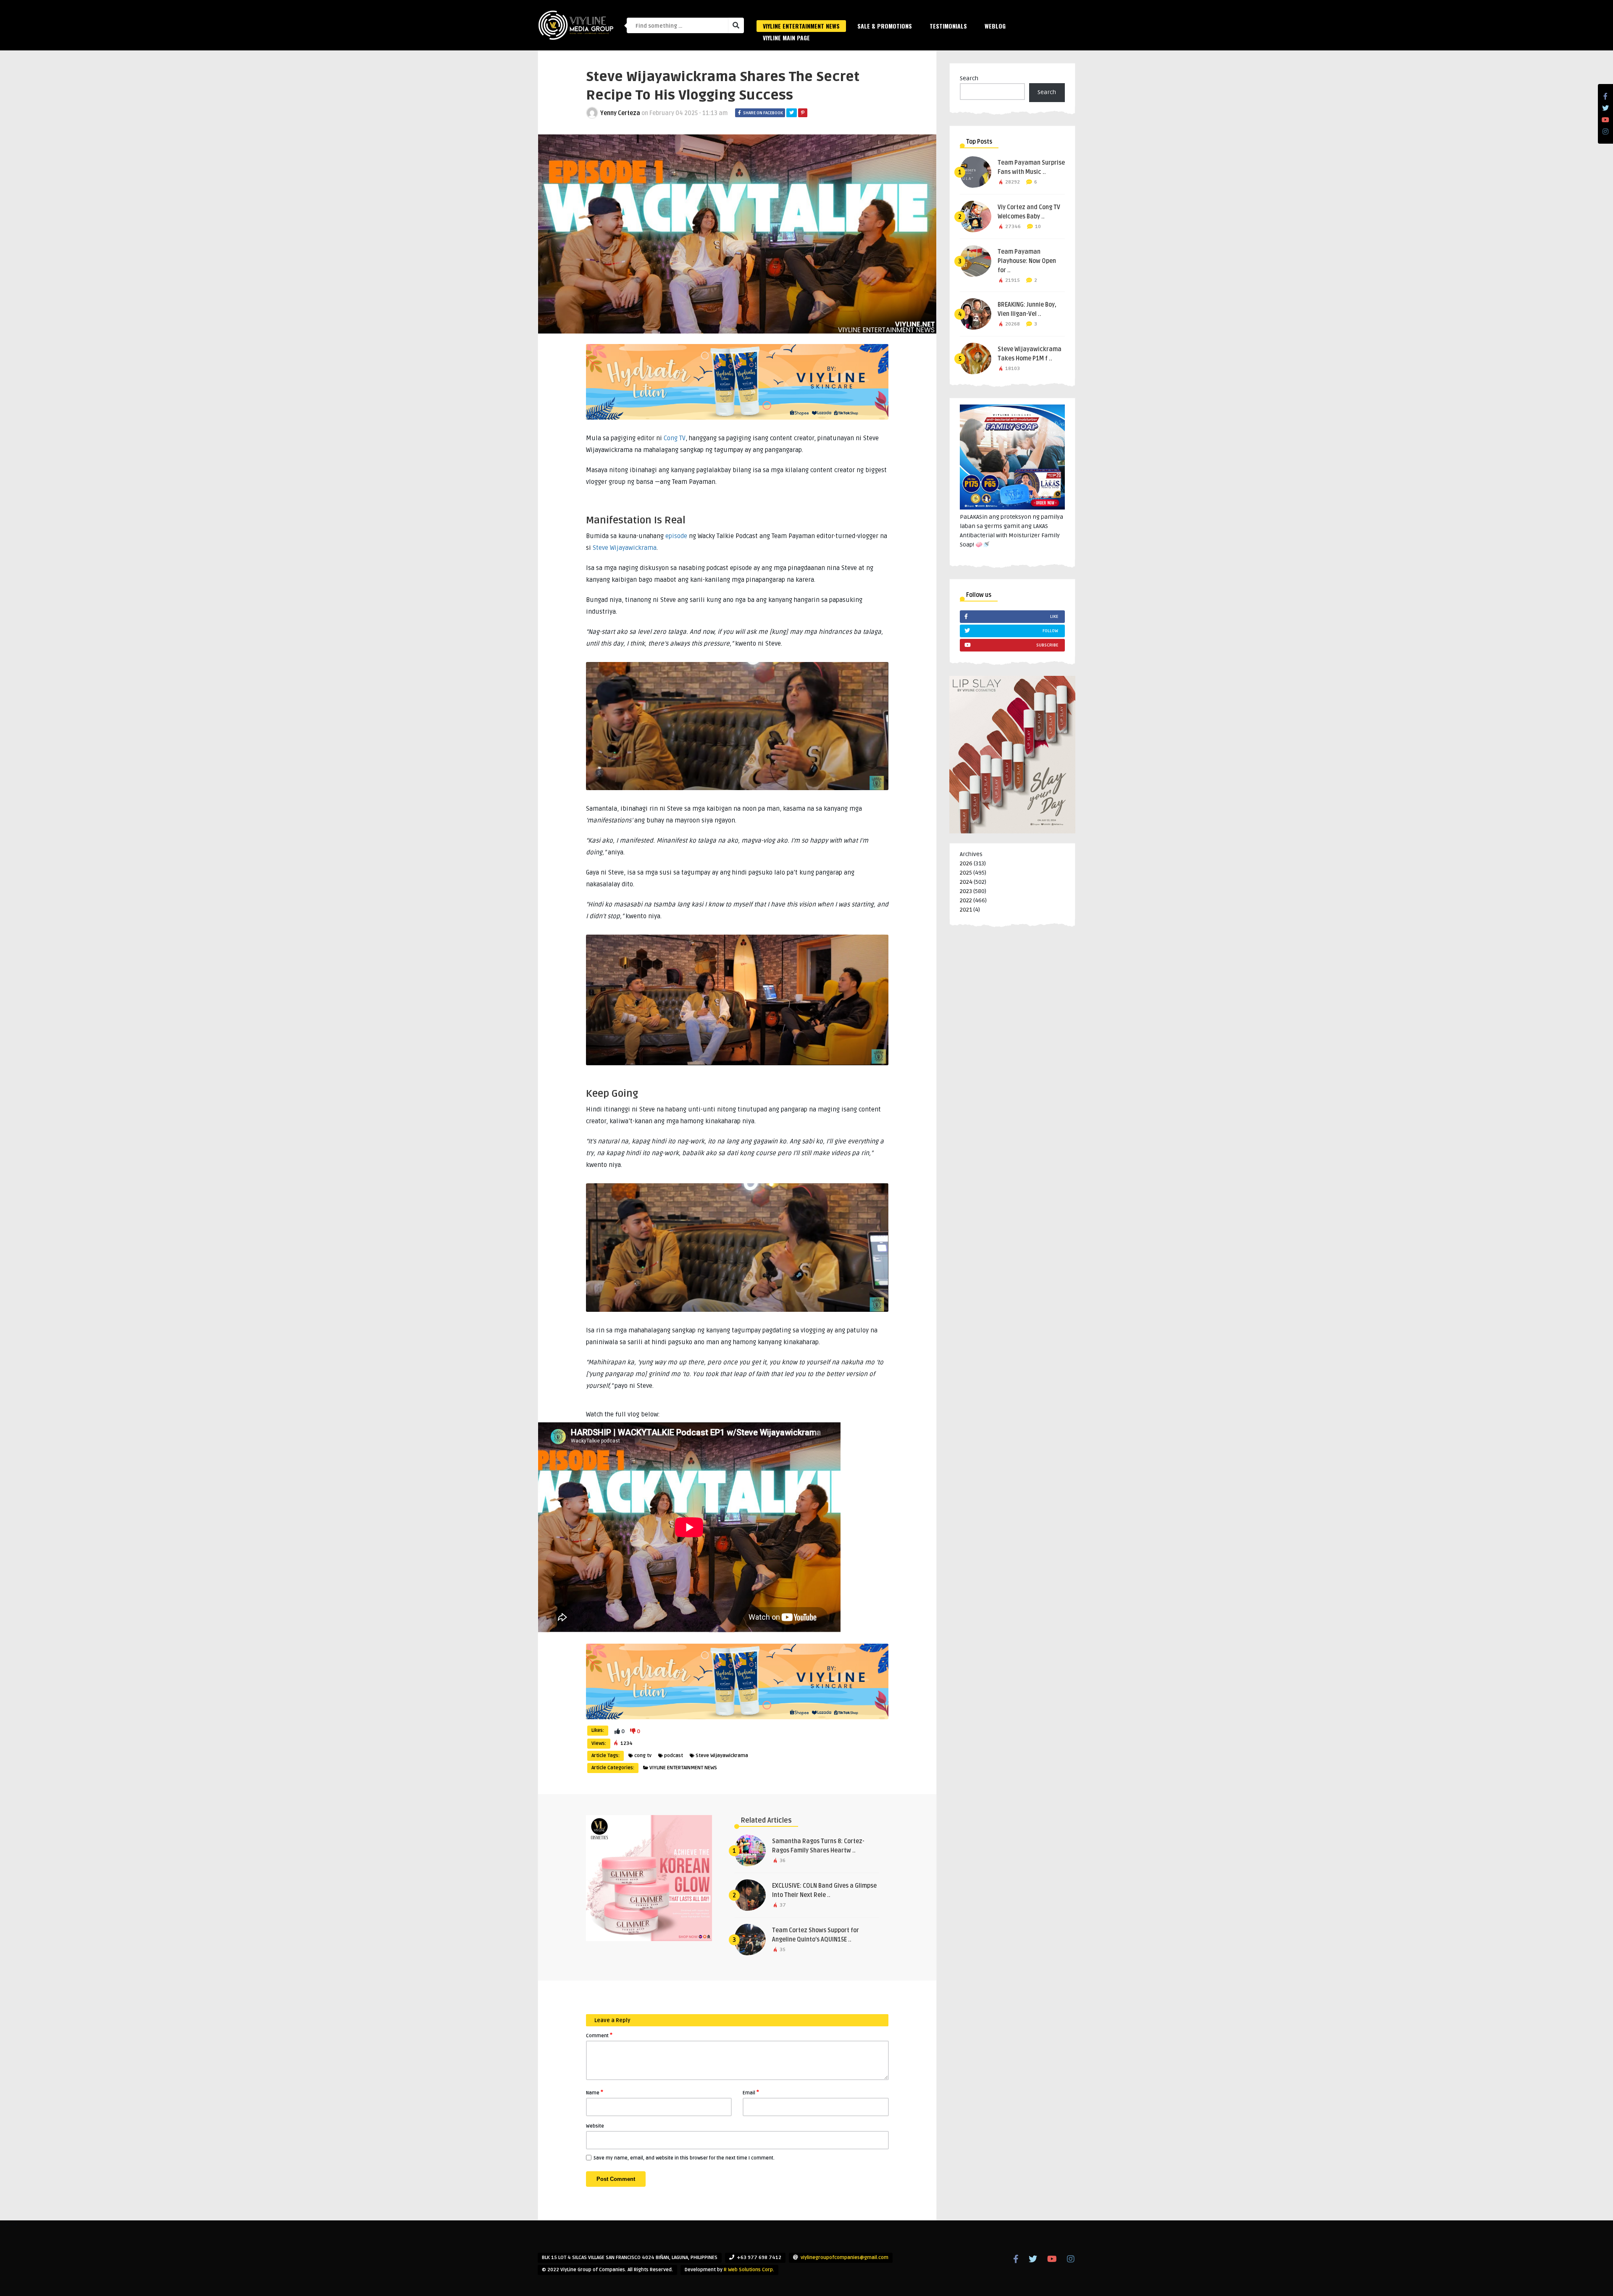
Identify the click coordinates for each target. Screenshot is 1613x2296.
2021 (966, 910)
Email (751, 2092)
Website (595, 2126)
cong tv (643, 1756)
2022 (966, 900)
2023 (966, 891)
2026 (966, 863)
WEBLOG (995, 26)
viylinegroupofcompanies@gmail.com (845, 2258)
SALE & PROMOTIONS (885, 26)
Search (969, 78)
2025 (966, 873)
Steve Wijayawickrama (625, 548)
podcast (674, 1756)
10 (1038, 227)
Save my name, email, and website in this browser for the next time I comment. (684, 2158)
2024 (966, 882)
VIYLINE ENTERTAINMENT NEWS (801, 26)
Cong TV (675, 438)
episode (676, 536)
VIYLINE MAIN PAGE (786, 38)
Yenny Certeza (620, 113)
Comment (599, 2035)
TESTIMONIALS (948, 26)
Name (595, 2092)
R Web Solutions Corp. (749, 2270)
